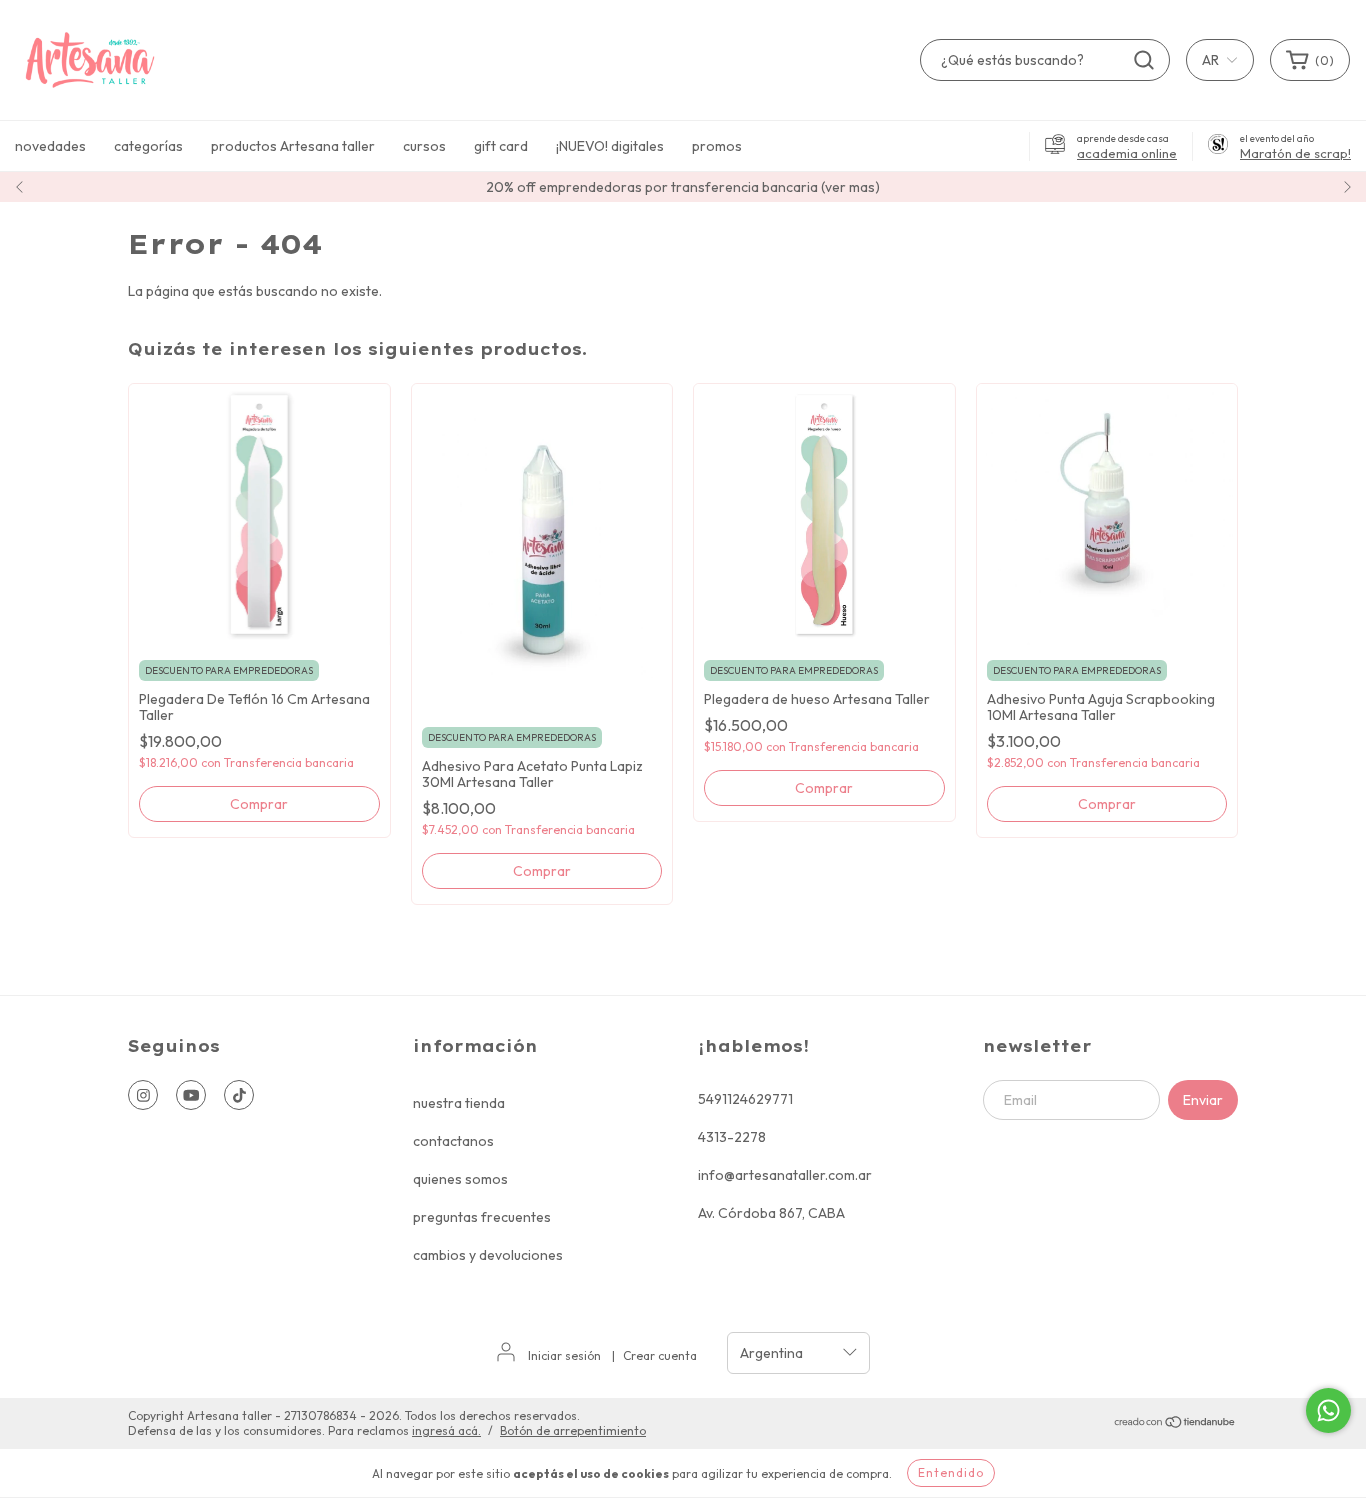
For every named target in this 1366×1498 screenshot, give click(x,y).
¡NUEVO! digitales (610, 146)
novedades (50, 146)
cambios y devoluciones (488, 1255)
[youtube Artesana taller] (191, 1095)
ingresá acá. (446, 1430)
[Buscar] (1144, 60)
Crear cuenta (660, 1355)
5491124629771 (745, 1099)
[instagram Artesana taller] (143, 1095)
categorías (148, 146)
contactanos (453, 1141)
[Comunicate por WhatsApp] (1328, 1410)
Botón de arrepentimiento (573, 1430)
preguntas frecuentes (482, 1217)
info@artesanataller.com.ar (785, 1175)
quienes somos (460, 1179)
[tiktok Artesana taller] (239, 1095)
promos (717, 146)
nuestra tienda (459, 1103)
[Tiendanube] (1175, 1424)
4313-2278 (732, 1137)
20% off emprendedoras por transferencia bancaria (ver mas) (683, 187)
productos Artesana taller (293, 146)
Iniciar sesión (564, 1355)
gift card (501, 146)
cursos (424, 146)
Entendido (951, 1472)
